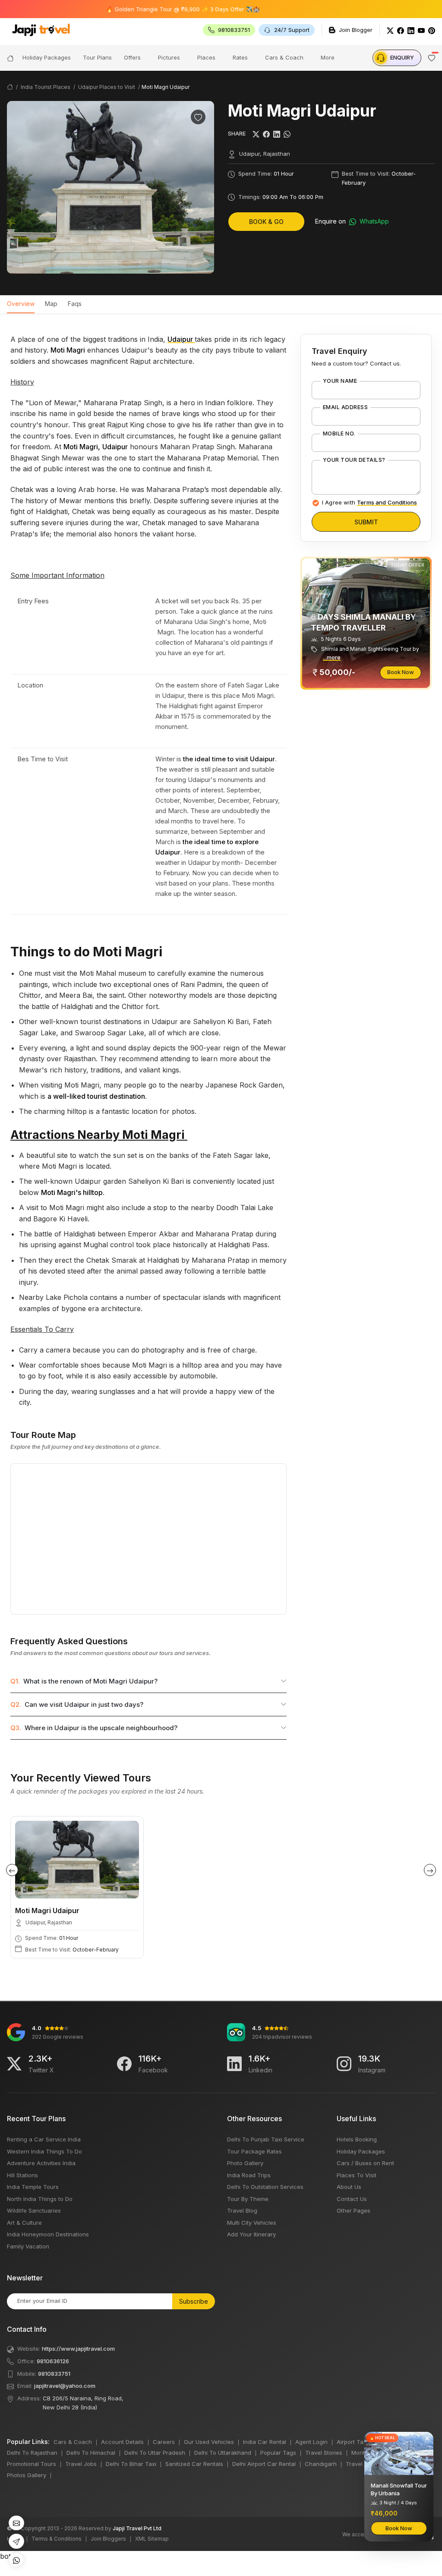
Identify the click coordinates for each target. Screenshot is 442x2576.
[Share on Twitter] (256, 134)
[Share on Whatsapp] (287, 134)
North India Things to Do (40, 2199)
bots (221, 1284)
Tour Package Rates (254, 2151)
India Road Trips (249, 2175)
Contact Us (352, 2199)
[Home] (10, 58)
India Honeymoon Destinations (48, 2234)
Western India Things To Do (44, 2151)
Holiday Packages (361, 2151)
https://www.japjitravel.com (78, 2349)
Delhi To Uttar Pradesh (155, 2453)
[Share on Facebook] (266, 134)
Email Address (345, 407)
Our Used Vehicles (209, 2442)
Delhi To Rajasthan (32, 2453)
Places (206, 57)
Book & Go (266, 222)
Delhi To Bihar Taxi (131, 2464)
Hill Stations (22, 2175)
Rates (240, 57)
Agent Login (311, 2442)
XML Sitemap (152, 2539)
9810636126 (53, 2361)
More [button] (328, 57)
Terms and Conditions (387, 502)
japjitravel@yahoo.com (65, 2386)
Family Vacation (28, 2246)
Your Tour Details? (354, 460)
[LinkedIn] (411, 30)
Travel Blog (242, 2210)
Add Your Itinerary (251, 2234)
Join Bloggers (108, 2539)
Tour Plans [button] (97, 57)
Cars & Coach (284, 57)
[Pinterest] (432, 30)
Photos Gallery (27, 2475)
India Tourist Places (46, 87)
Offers (132, 57)
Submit (366, 522)
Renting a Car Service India (44, 2139)
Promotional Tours (32, 2464)
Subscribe (194, 2301)
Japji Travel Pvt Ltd (137, 2528)
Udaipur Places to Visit (107, 87)
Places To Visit (357, 2175)
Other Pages (354, 2210)
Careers (164, 2442)
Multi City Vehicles (252, 2223)
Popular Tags (278, 2453)
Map (51, 304)
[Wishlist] (198, 117)
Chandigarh (321, 2464)
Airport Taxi (352, 2442)
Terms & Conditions (57, 2539)
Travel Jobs (81, 2464)
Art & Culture (24, 2223)
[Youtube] (421, 30)
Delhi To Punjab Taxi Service (266, 2139)
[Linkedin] (234, 2064)
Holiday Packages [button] (47, 57)
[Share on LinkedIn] (277, 134)
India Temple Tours (33, 2187)
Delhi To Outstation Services (265, 2187)
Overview (21, 304)
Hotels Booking (357, 2139)
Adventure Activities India (41, 2163)
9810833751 (54, 2374)
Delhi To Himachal (91, 2453)
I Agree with (369, 502)
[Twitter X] (14, 2064)
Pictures (169, 57)
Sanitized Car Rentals (194, 2464)
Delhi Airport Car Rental (264, 2464)
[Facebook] (401, 30)
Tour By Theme (248, 2199)
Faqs (75, 304)
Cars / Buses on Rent (365, 2163)
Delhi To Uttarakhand (223, 2453)
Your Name (340, 381)
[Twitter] (390, 30)
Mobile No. (339, 434)
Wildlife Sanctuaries (34, 2210)
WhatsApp (373, 221)
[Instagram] (344, 2064)
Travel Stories (324, 2453)
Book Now (401, 672)
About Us (349, 2187)
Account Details (122, 2442)
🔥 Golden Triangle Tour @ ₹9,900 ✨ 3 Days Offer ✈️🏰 (144, 9)
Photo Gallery (245, 2163)
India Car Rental (265, 2442)
